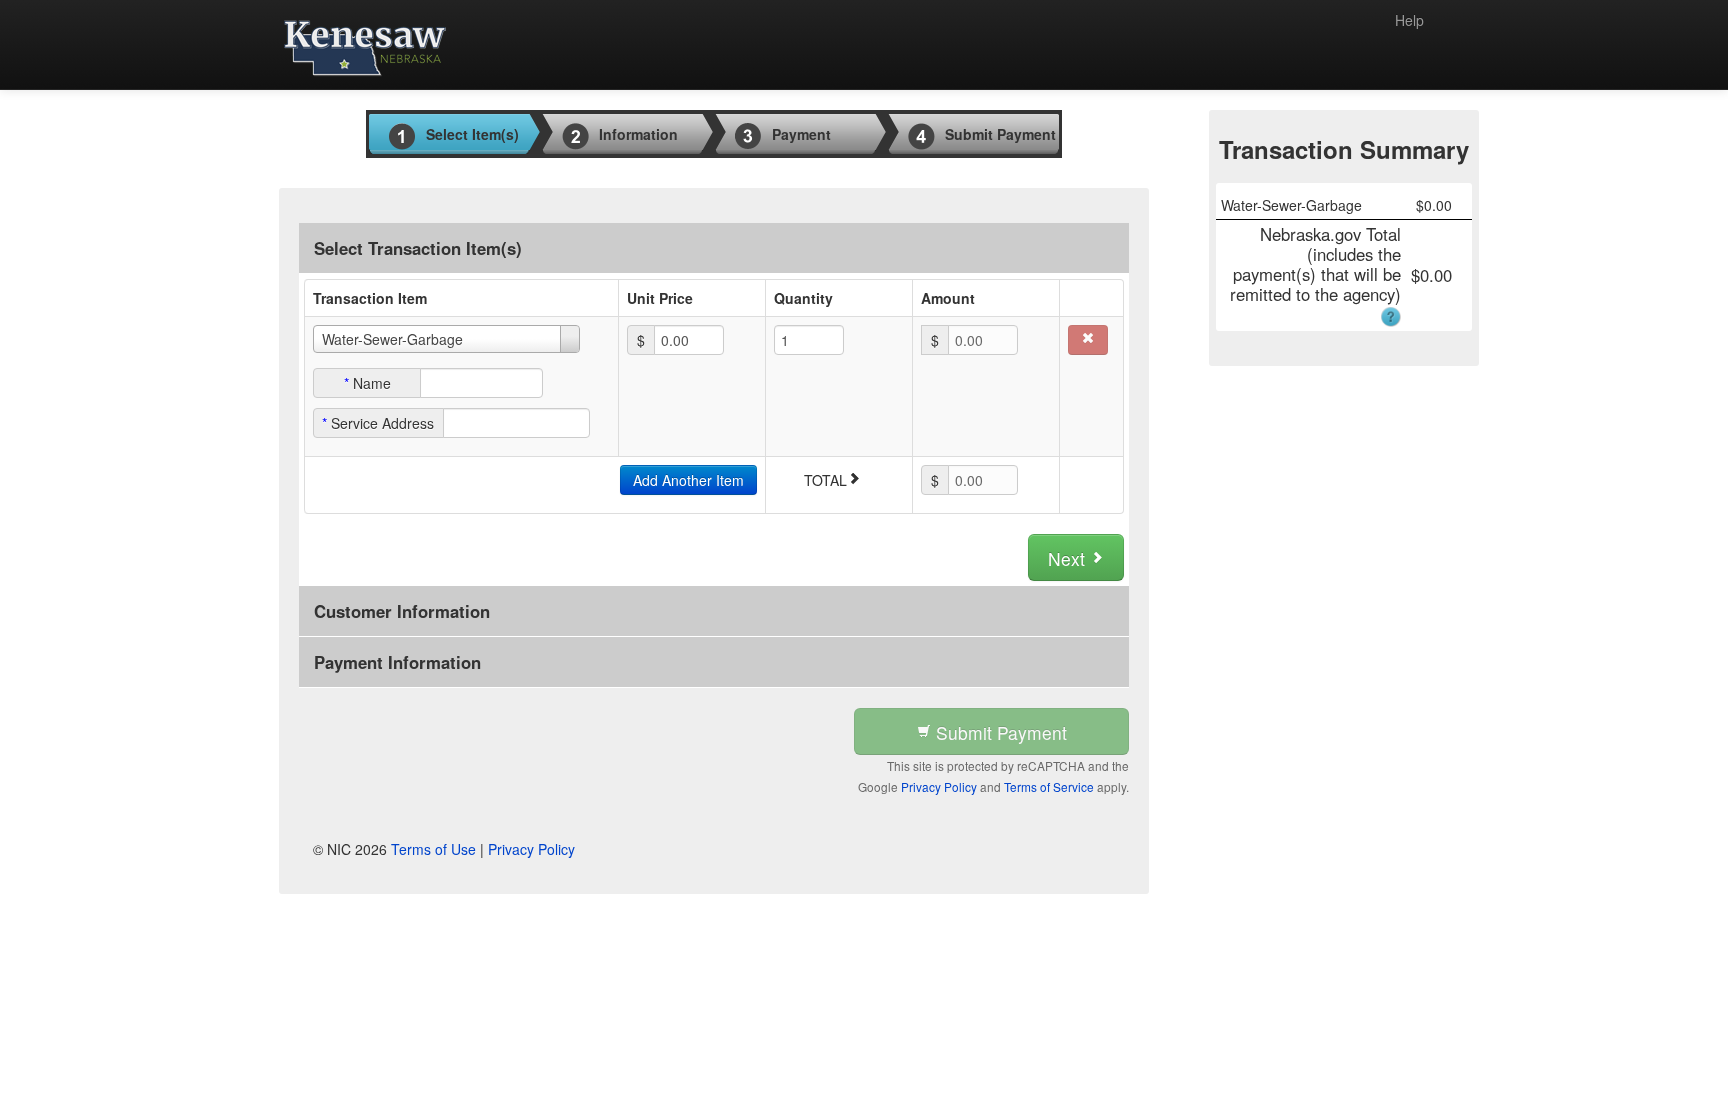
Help (1409, 20)
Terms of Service (1049, 786)
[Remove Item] (1088, 340)
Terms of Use (433, 849)
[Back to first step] (364, 44)
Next (1069, 558)
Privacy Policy (939, 786)
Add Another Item (688, 480)
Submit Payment (999, 732)
